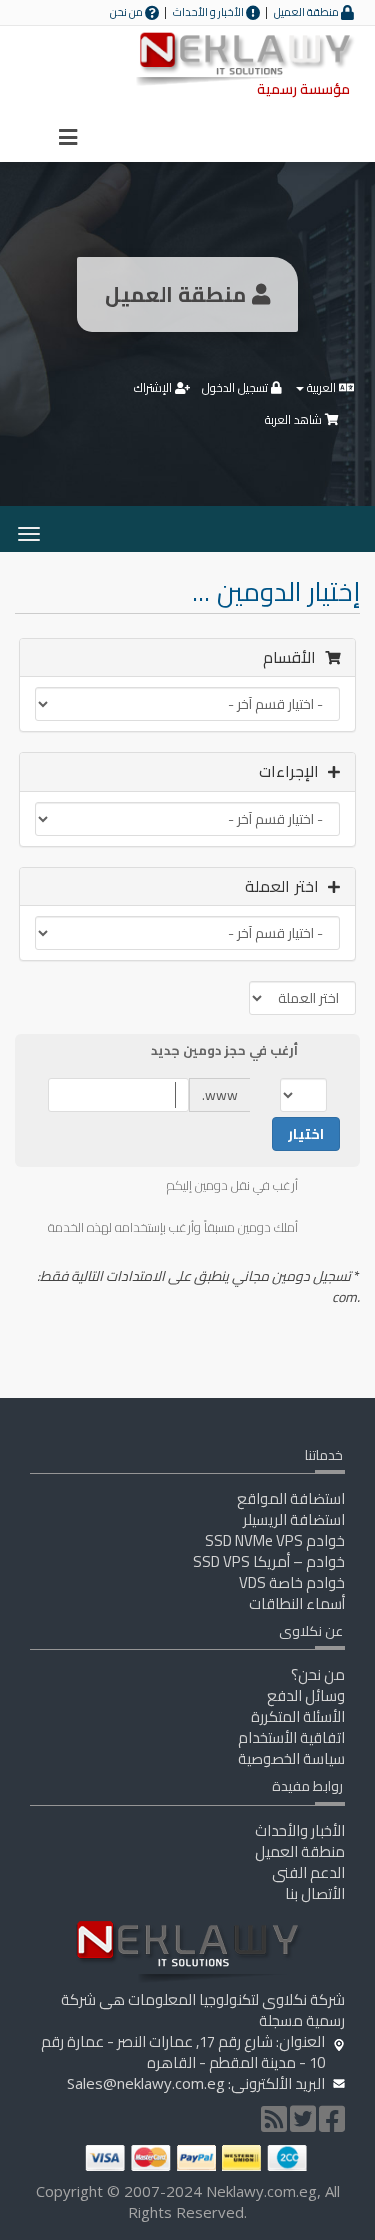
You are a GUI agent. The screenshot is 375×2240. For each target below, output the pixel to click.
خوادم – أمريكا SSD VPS (269, 1561)
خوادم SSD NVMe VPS (275, 1540)
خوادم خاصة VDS (292, 1582)
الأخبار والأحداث (300, 1830)
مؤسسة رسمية (303, 89)
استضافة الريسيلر (294, 1519)
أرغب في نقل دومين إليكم (232, 1186)
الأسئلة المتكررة (298, 1716)
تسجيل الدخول (236, 387)
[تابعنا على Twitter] (303, 2124)
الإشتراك (154, 387)
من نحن (127, 12)
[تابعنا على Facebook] (332, 2124)
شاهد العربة (295, 419)
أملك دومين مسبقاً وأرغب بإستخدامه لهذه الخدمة (173, 1228)
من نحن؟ (318, 1674)
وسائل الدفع (306, 1695)
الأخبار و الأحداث (209, 12)
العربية (321, 387)
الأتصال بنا (315, 1893)
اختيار (306, 1134)
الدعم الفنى (308, 1872)
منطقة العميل (307, 12)
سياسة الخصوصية (291, 1758)
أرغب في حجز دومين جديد (224, 1051)
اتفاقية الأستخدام (291, 1737)
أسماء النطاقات (297, 1603)
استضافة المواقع (291, 1498)
